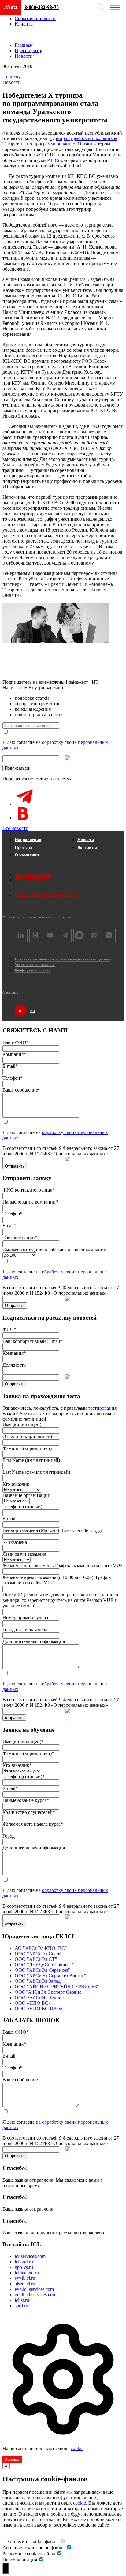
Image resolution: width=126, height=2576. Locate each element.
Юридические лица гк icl (47, 895)
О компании (27, 855)
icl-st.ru (22, 2300)
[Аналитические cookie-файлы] (69, 2547)
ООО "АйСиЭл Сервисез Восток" (50, 1976)
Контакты (87, 847)
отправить (14, 1718)
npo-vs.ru (24, 2267)
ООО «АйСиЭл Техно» (39, 1998)
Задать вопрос (33, 875)
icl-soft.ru (24, 2262)
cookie (77, 2448)
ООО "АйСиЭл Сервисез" (42, 1970)
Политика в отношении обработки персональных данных (63, 959)
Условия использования (35, 965)
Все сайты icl (32, 880)
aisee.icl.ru (25, 2284)
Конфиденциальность (33, 970)
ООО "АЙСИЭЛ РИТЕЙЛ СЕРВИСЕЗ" (57, 1987)
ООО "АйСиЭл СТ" (36, 1959)
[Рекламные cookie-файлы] (59, 2554)
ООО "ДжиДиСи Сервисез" (44, 1965)
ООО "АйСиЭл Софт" (38, 1954)
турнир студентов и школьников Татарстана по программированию (60, 141)
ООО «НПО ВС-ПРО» (39, 2009)
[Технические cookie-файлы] (63, 2541)
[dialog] (63, 2388)
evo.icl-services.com (34, 2289)
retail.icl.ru (25, 2278)
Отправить (15, 1166)
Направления (28, 840)
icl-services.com (30, 2256)
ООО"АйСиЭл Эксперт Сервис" (49, 1992)
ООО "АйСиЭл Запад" (39, 1981)
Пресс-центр (28, 50)
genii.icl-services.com (35, 2295)
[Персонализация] (41, 2560)
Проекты (24, 847)
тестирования (102, 1408)
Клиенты (24, 24)
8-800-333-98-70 (42, 7)
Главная (23, 45)
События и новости (35, 18)
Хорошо (12, 2459)
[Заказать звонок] (9, 34)
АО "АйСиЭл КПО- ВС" (41, 1948)
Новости (24, 56)
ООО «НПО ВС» (33, 2003)
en (33, 1010)
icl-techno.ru (27, 2273)
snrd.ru (21, 2306)
